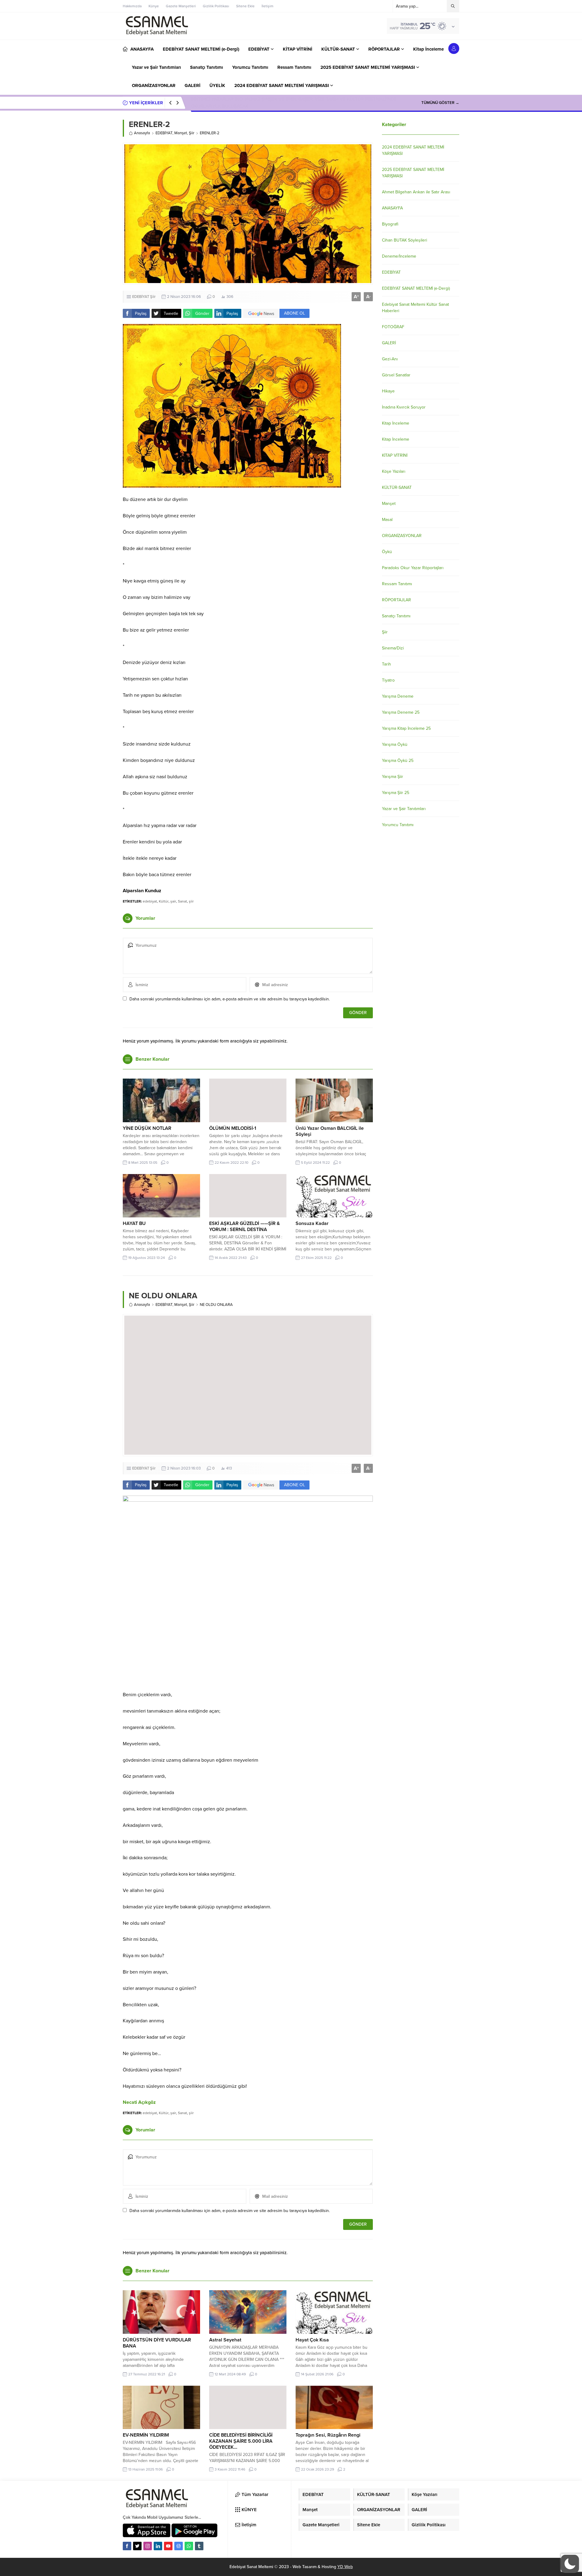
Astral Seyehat (225, 2340)
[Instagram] (148, 2546)
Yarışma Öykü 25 (398, 761)
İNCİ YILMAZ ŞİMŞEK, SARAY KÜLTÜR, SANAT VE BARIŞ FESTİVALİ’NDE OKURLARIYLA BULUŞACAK (294, 103)
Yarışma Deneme (398, 696)
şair (173, 901)
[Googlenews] (179, 2546)
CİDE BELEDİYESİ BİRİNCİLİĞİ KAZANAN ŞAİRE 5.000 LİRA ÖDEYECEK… (241, 2441)
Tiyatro (388, 680)
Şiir (192, 133)
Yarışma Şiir (393, 777)
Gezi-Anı (390, 359)
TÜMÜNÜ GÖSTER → (440, 103)
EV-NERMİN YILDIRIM (146, 2435)
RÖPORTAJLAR (396, 600)
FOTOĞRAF (393, 327)
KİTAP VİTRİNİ (395, 455)
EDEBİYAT (164, 133)
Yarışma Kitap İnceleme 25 (406, 728)
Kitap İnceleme (396, 423)
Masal (387, 520)
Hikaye (388, 391)
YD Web (345, 2567)
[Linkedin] (158, 2546)
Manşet (181, 133)
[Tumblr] (199, 2546)
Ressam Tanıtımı (397, 584)
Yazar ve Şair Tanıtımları (404, 809)
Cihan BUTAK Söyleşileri (405, 240)
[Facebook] (127, 2546)
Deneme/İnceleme (399, 256)
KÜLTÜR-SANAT (397, 487)
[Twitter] (137, 2546)
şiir (191, 901)
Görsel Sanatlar (396, 375)
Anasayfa (142, 133)
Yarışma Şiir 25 (396, 793)
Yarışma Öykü (395, 744)
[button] (570, 2564)
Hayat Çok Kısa (312, 2340)
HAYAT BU (134, 1223)
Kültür (164, 901)
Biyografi (390, 224)
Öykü (387, 552)
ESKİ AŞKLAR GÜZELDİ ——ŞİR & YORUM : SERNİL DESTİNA (244, 1226)
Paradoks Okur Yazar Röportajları (413, 568)
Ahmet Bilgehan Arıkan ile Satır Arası (416, 192)
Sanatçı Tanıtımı (396, 616)
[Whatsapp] (189, 2546)
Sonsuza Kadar (312, 1223)
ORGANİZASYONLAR (402, 536)
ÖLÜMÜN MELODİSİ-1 (233, 1128)
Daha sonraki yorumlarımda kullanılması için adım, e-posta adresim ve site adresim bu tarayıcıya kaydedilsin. (230, 999)
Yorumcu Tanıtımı (398, 825)
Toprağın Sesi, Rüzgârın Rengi (328, 2435)
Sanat (182, 901)
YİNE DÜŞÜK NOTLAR (147, 1128)
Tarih (386, 664)
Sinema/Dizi (393, 648)
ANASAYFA (392, 208)
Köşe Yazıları (394, 471)
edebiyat (150, 901)
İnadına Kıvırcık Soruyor (404, 407)
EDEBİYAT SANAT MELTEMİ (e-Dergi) (416, 288)
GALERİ (389, 343)
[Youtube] (168, 2546)
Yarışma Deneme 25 (401, 712)
